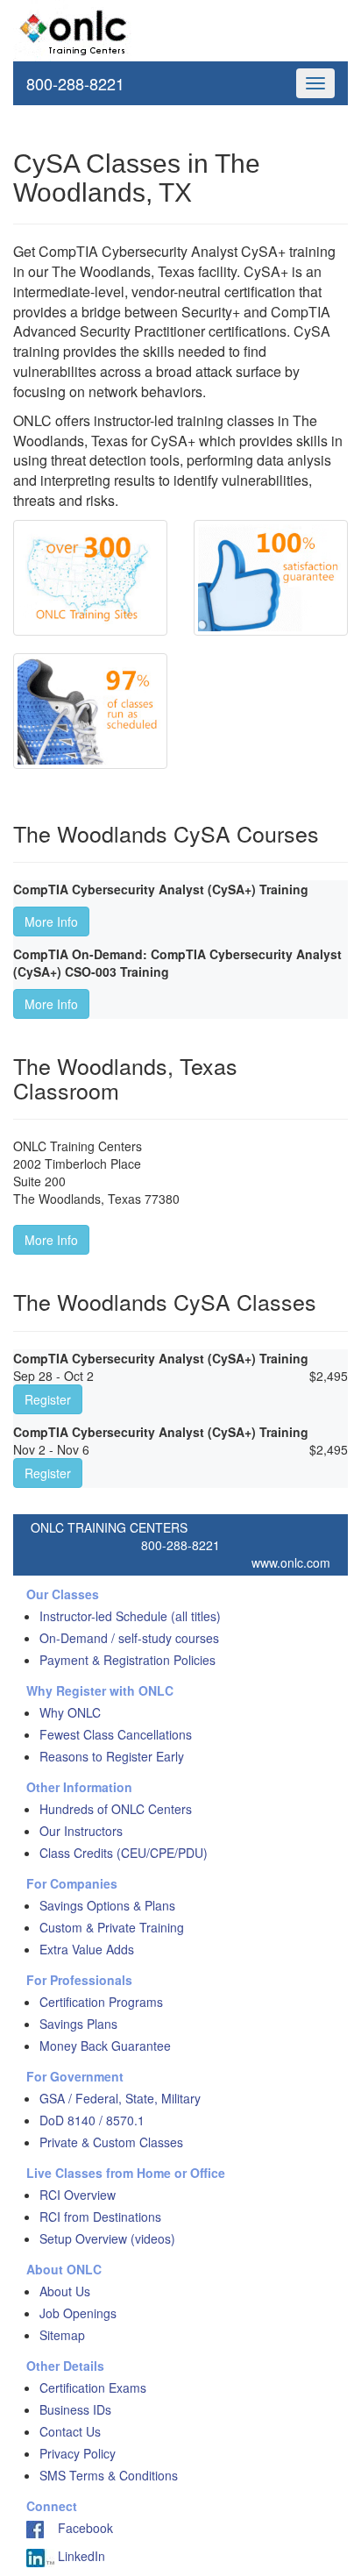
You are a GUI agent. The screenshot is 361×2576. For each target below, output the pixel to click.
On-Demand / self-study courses (129, 1638)
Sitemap (62, 2335)
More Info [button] (51, 922)
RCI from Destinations (100, 2217)
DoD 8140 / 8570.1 (92, 2120)
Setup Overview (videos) (107, 2238)
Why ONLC (70, 1712)
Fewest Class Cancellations (116, 1734)
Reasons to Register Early (112, 1756)
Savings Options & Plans (107, 1905)
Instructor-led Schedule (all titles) (130, 1616)
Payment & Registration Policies (127, 1660)
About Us (65, 2291)
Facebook (78, 2528)
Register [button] (48, 1399)
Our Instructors (81, 1831)
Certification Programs (101, 2002)
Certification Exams (93, 2387)
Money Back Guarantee (105, 2046)
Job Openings (78, 2313)
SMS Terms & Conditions (109, 2475)
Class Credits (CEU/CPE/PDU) (124, 1853)
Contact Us (70, 2431)
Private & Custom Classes (111, 2142)
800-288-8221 (75, 83)
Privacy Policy (78, 2453)
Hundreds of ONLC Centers (116, 1809)
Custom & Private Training (112, 1927)
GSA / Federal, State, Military (120, 2098)
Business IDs (75, 2409)
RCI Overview (78, 2195)
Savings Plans (78, 2024)
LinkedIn (80, 2556)
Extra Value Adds (87, 1949)
